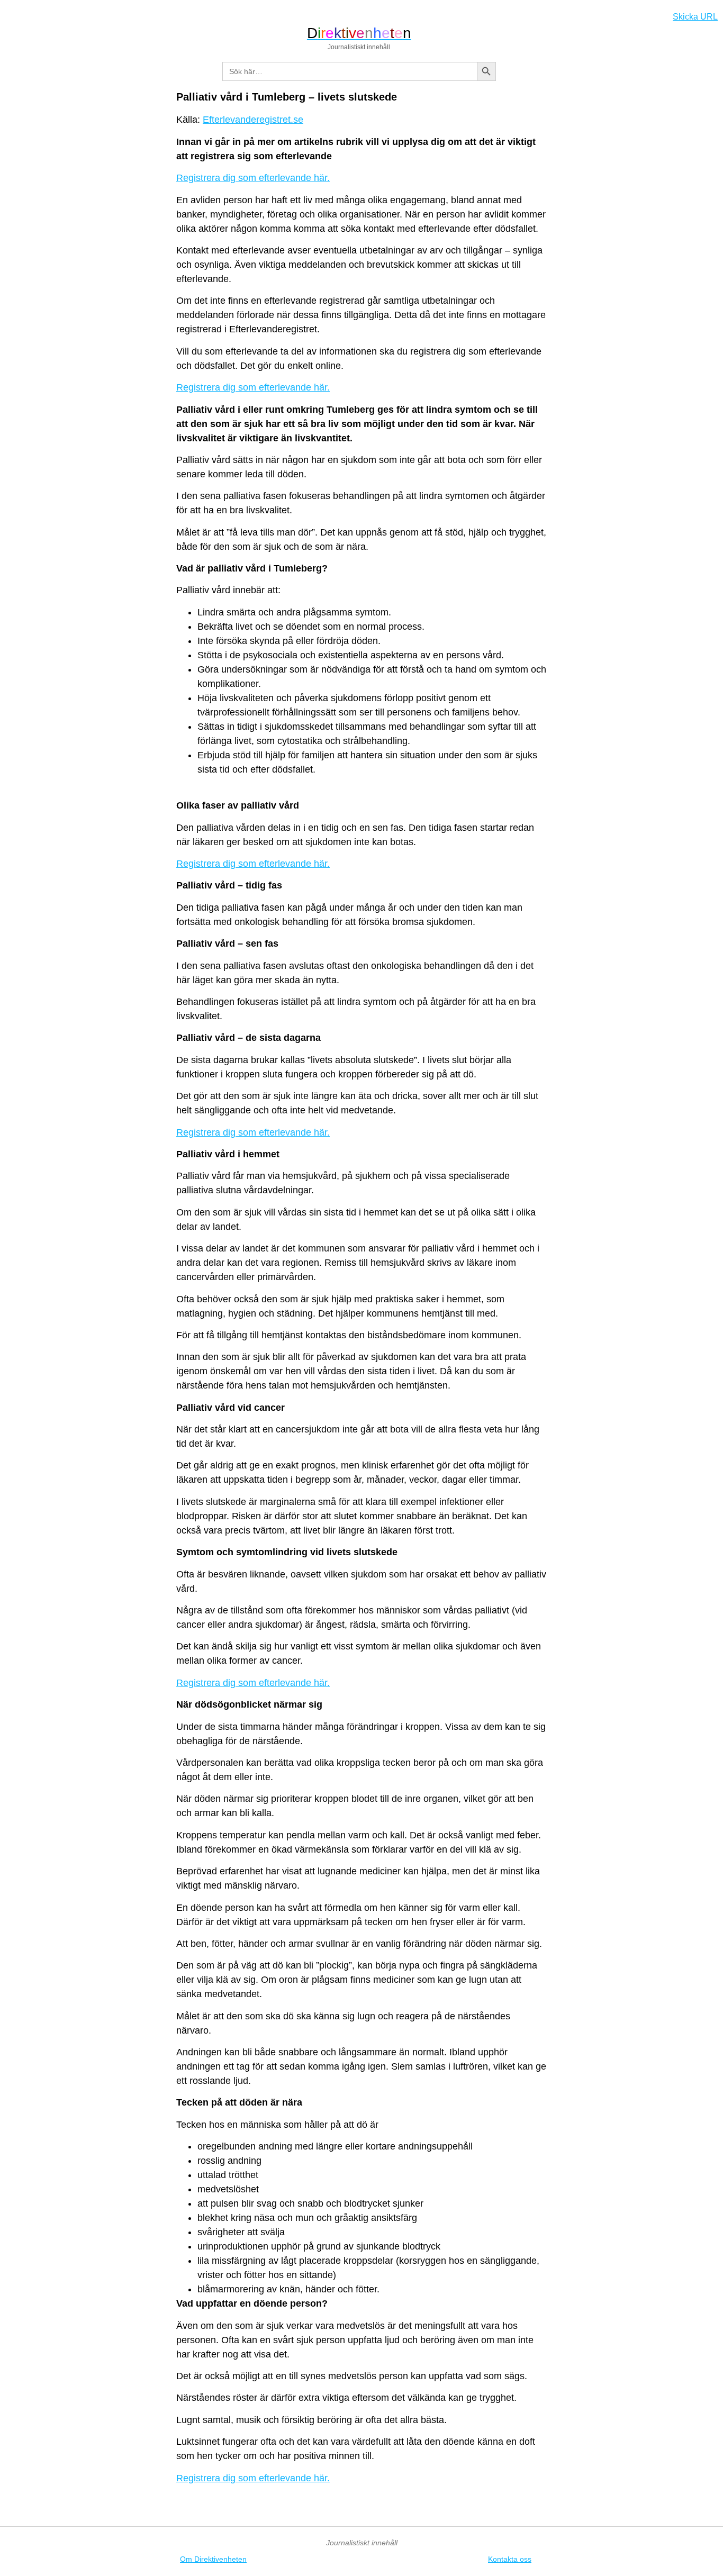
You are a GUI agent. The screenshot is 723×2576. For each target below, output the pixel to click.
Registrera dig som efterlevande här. (253, 178)
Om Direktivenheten (213, 2559)
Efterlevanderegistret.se (253, 120)
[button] (13, 14)
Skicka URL (695, 17)
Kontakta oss (510, 2559)
